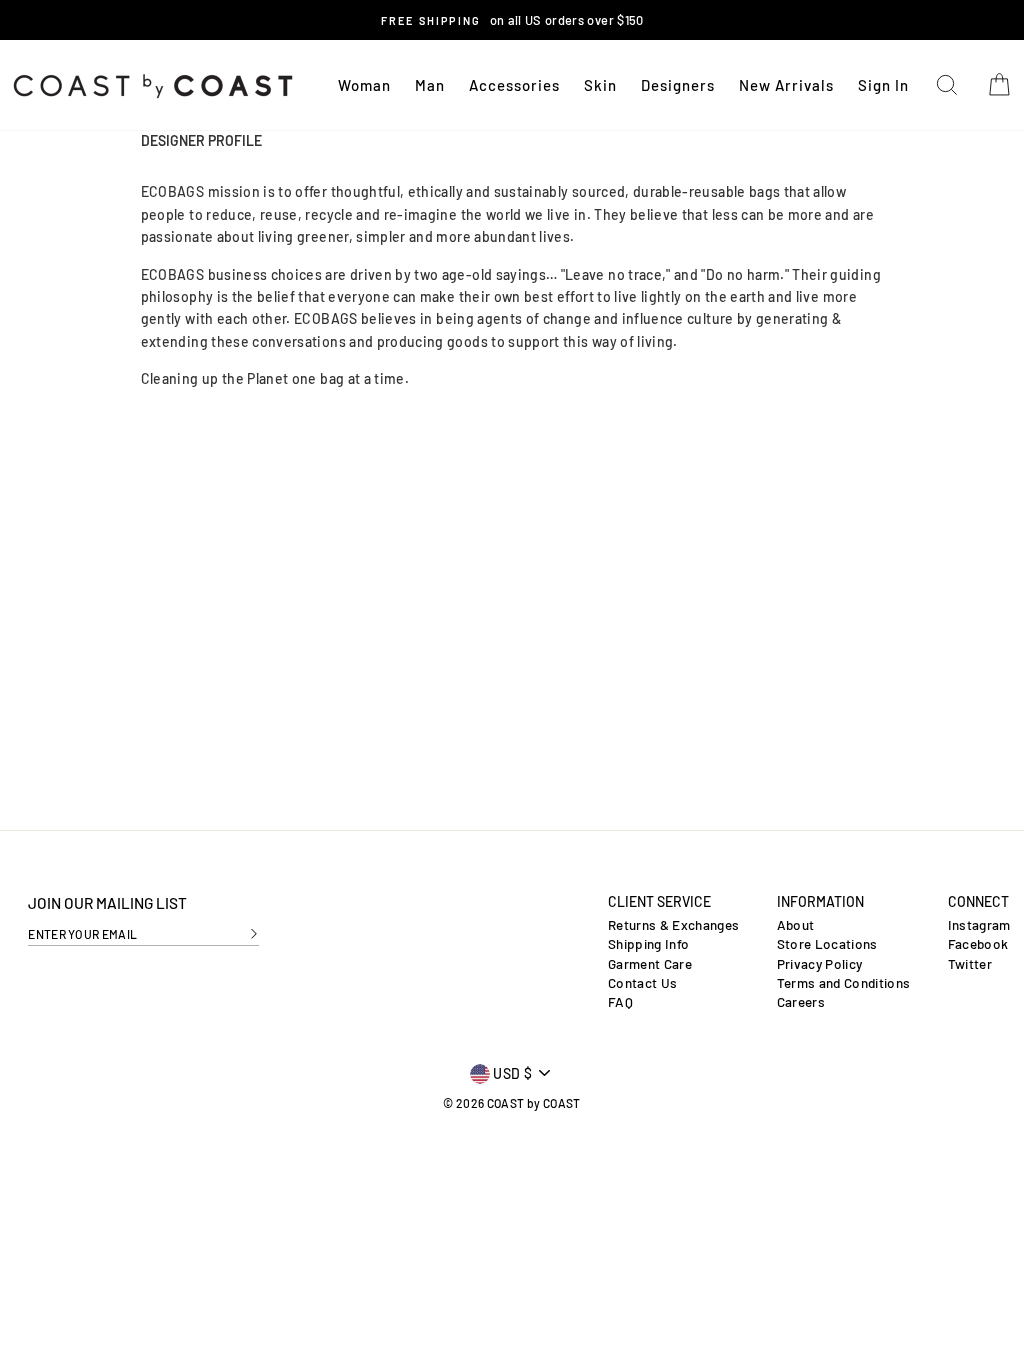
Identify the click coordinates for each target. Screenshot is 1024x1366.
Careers (801, 1002)
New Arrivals (786, 85)
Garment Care (650, 964)
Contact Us (643, 983)
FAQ (620, 1002)
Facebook (978, 944)
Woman (364, 85)
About (796, 925)
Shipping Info (649, 944)
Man (430, 85)
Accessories (514, 85)
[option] (512, 20)
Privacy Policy (820, 964)
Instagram (979, 925)
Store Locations (827, 944)
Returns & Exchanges (674, 925)
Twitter (970, 964)
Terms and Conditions (844, 983)
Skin (600, 85)
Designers (678, 85)
